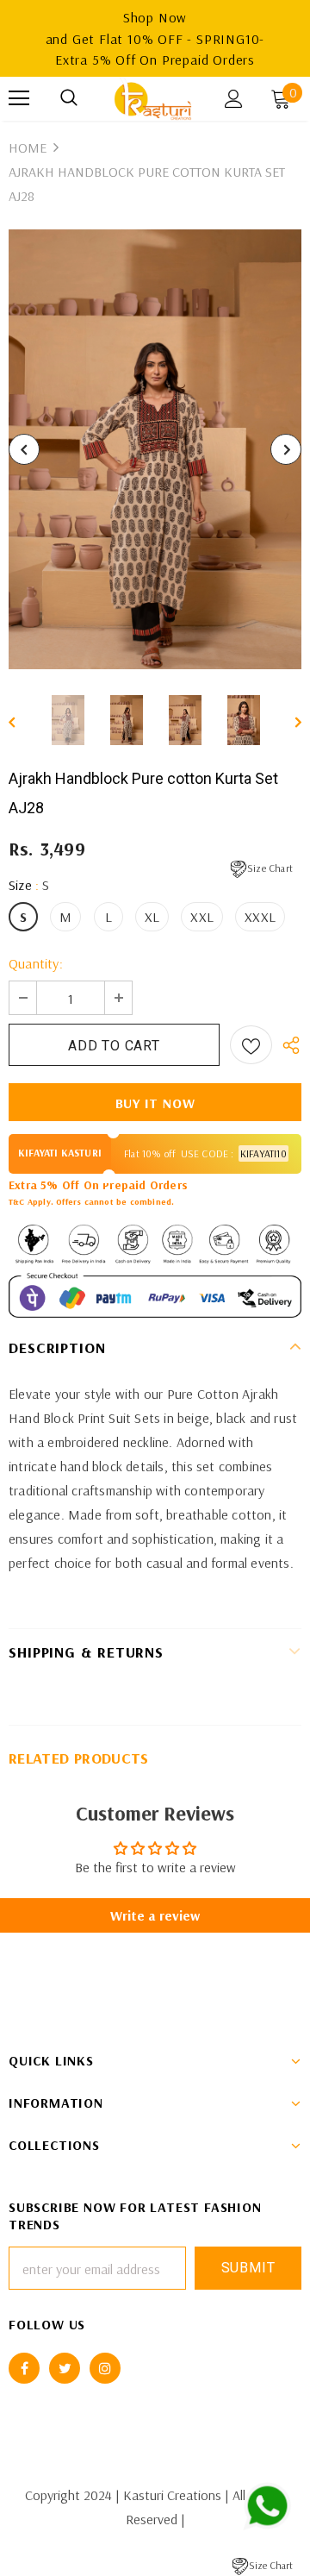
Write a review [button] (155, 1915)
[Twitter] (65, 2368)
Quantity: (36, 963)
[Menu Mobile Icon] (19, 98)
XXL (202, 917)
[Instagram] (105, 2368)
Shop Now (155, 17)
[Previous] (24, 449)
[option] (155, 449)
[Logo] (153, 99)
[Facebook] (24, 2368)
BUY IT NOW (155, 1103)
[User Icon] (234, 99)
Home (28, 147)
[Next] (286, 449)
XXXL (260, 917)
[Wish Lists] (251, 1045)
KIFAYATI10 (263, 1153)
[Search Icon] (69, 98)
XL (152, 917)
